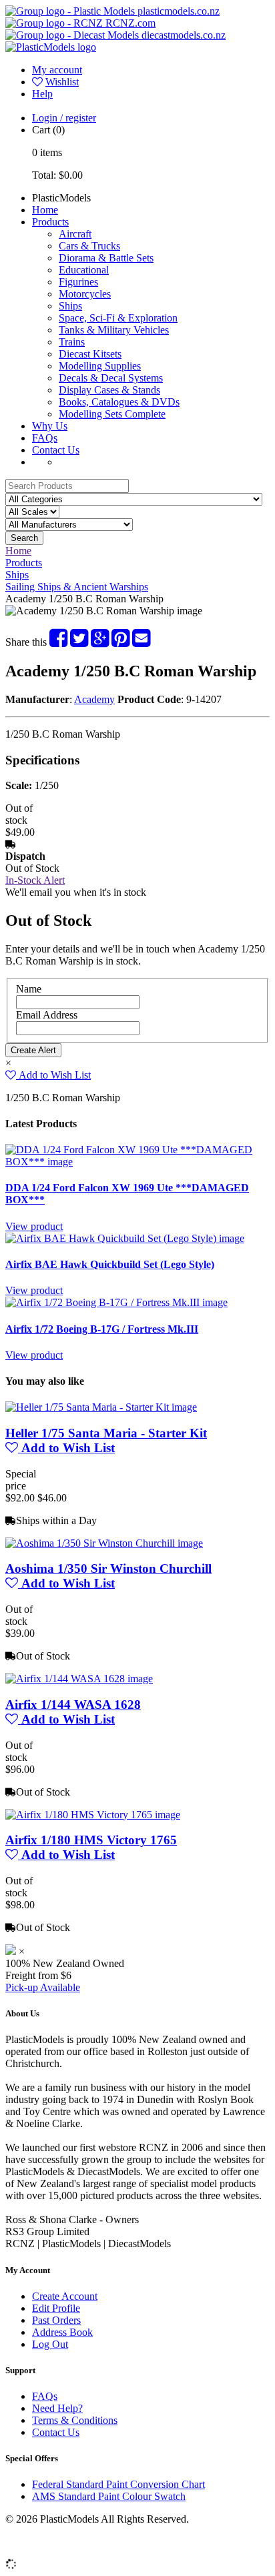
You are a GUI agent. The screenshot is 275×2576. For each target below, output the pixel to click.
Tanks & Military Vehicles (114, 330)
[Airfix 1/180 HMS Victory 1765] (93, 1815)
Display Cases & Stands (109, 390)
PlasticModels (61, 198)
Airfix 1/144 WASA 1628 (73, 1705)
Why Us (50, 426)
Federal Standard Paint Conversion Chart (118, 2484)
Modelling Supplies (100, 366)
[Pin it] (120, 642)
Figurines (78, 282)
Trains (72, 342)
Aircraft (75, 234)
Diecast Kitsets (90, 354)
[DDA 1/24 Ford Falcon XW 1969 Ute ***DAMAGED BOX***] (137, 1162)
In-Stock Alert (35, 880)
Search (24, 538)
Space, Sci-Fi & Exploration (118, 318)
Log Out (50, 2344)
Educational (84, 270)
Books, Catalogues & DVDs (119, 402)
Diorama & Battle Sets (106, 258)
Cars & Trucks (89, 246)
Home (45, 210)
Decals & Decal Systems (111, 378)
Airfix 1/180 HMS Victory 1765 (91, 1840)
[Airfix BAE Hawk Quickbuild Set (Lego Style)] (125, 1238)
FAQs (45, 438)
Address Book (62, 2332)
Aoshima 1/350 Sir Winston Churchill (108, 1568)
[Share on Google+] (100, 642)
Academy (94, 699)
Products (50, 222)
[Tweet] (79, 642)
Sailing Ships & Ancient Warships (77, 587)
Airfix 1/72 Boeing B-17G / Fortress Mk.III (102, 1329)
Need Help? (57, 2408)
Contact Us (56, 450)
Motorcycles (85, 294)
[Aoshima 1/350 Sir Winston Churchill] (104, 1543)
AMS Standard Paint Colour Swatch (109, 2496)
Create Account (65, 2296)
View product (34, 1226)
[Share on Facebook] (58, 642)
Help (42, 94)
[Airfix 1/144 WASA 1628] (79, 1679)
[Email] (141, 642)
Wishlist (62, 82)
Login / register (64, 118)
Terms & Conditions (75, 2420)
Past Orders (56, 2320)
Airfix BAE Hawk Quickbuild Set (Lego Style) (110, 1264)
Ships (70, 306)
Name (29, 989)
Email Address (47, 1015)
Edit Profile (56, 2308)
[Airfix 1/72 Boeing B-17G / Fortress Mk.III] (116, 1302)
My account (57, 70)
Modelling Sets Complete (112, 414)
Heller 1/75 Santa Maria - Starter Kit (106, 1433)
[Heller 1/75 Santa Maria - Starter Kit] (101, 1407)
